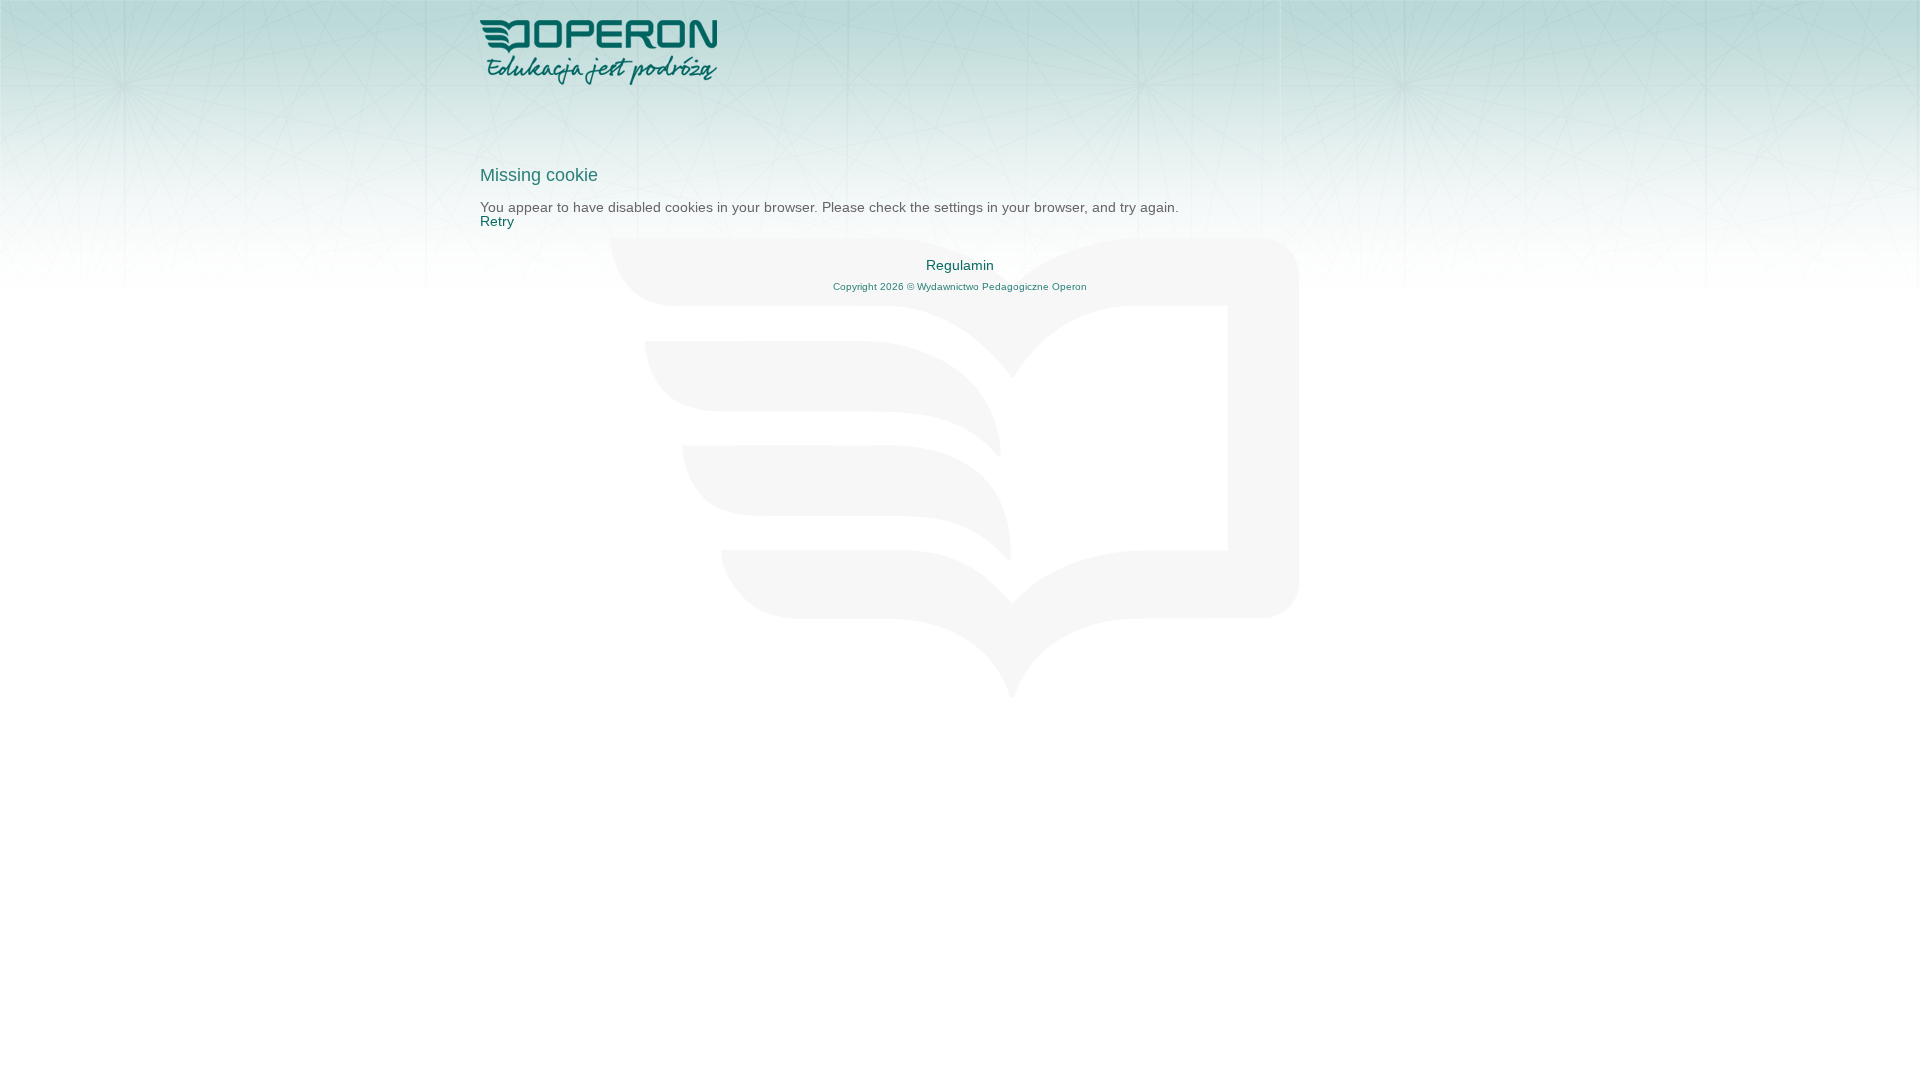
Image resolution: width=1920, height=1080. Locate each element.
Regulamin (960, 265)
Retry (497, 221)
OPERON (599, 54)
